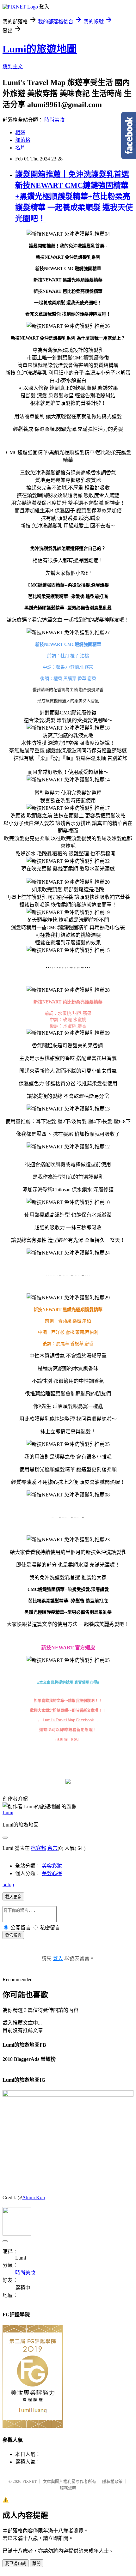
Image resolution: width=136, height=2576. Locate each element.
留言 (53, 1848)
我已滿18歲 (15, 2564)
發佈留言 (13, 1935)
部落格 (23, 140)
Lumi (8, 1812)
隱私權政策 (112, 2481)
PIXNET (30, 2481)
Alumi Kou (34, 2197)
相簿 (20, 132)
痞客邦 (39, 1848)
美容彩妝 (52, 1866)
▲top (8, 1884)
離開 (36, 2564)
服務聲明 (68, 2488)
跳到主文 (13, 66)
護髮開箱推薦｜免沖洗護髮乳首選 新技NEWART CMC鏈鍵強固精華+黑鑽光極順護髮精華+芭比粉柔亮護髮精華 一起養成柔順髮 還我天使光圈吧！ (74, 196)
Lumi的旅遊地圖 (40, 49)
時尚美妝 (54, 120)
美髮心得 (52, 1873)
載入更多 (13, 1897)
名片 (20, 148)
